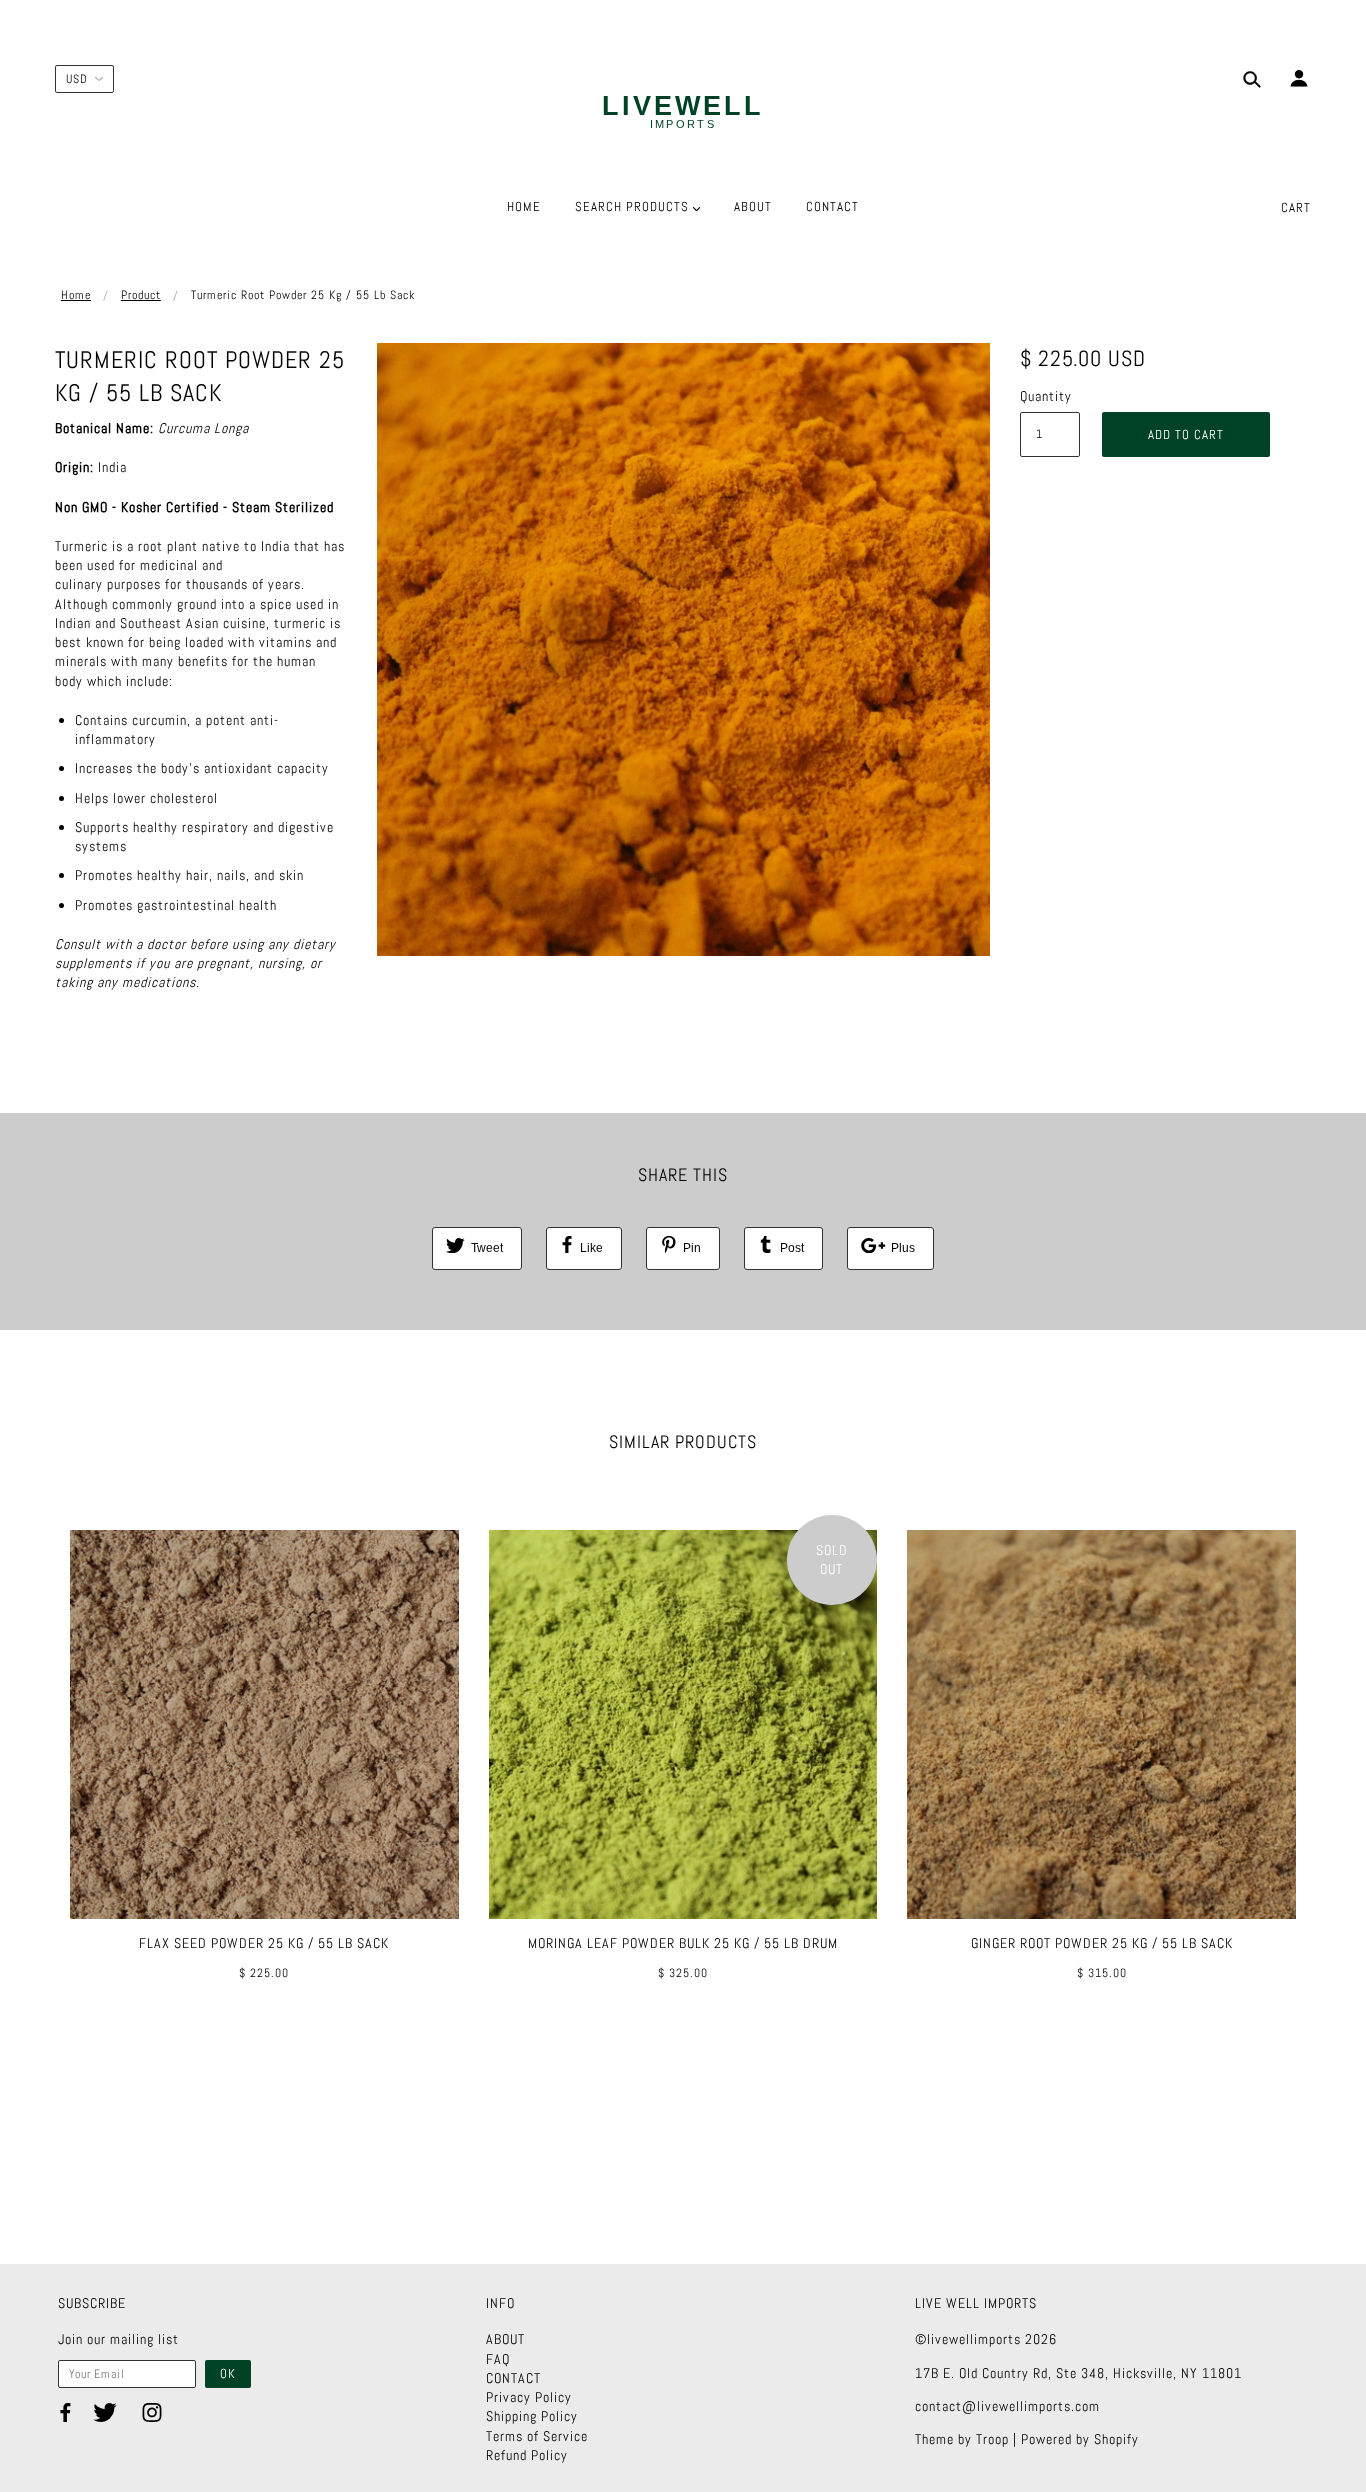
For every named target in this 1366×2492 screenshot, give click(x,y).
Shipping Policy (532, 2416)
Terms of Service (537, 2436)
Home (76, 295)
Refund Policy (527, 2455)
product (141, 295)
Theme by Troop (962, 2439)
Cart (1296, 207)
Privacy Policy (529, 2397)
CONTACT (513, 2378)
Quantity (1046, 396)
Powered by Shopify (1080, 2439)
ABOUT (505, 2339)
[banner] (683, 113)
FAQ (498, 2359)
